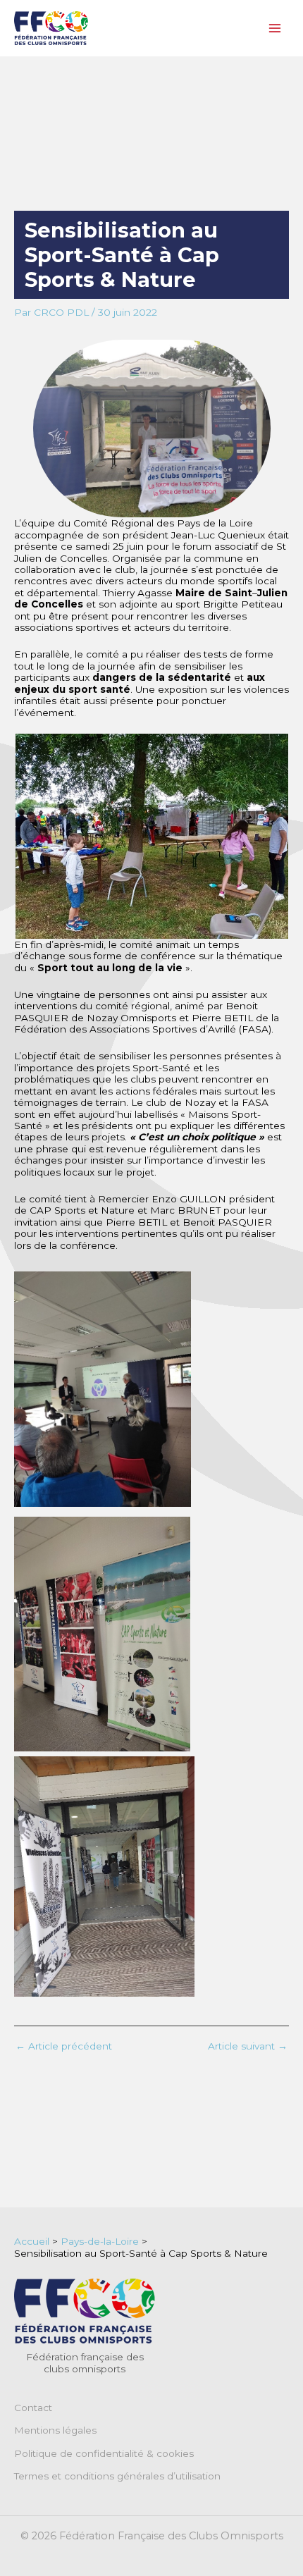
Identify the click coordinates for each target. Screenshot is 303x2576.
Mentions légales (55, 2430)
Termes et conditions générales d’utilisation (117, 2476)
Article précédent (64, 2047)
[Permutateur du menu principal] (275, 29)
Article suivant (248, 2047)
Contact (33, 2408)
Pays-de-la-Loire (100, 2241)
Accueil (32, 2241)
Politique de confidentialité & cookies (104, 2453)
